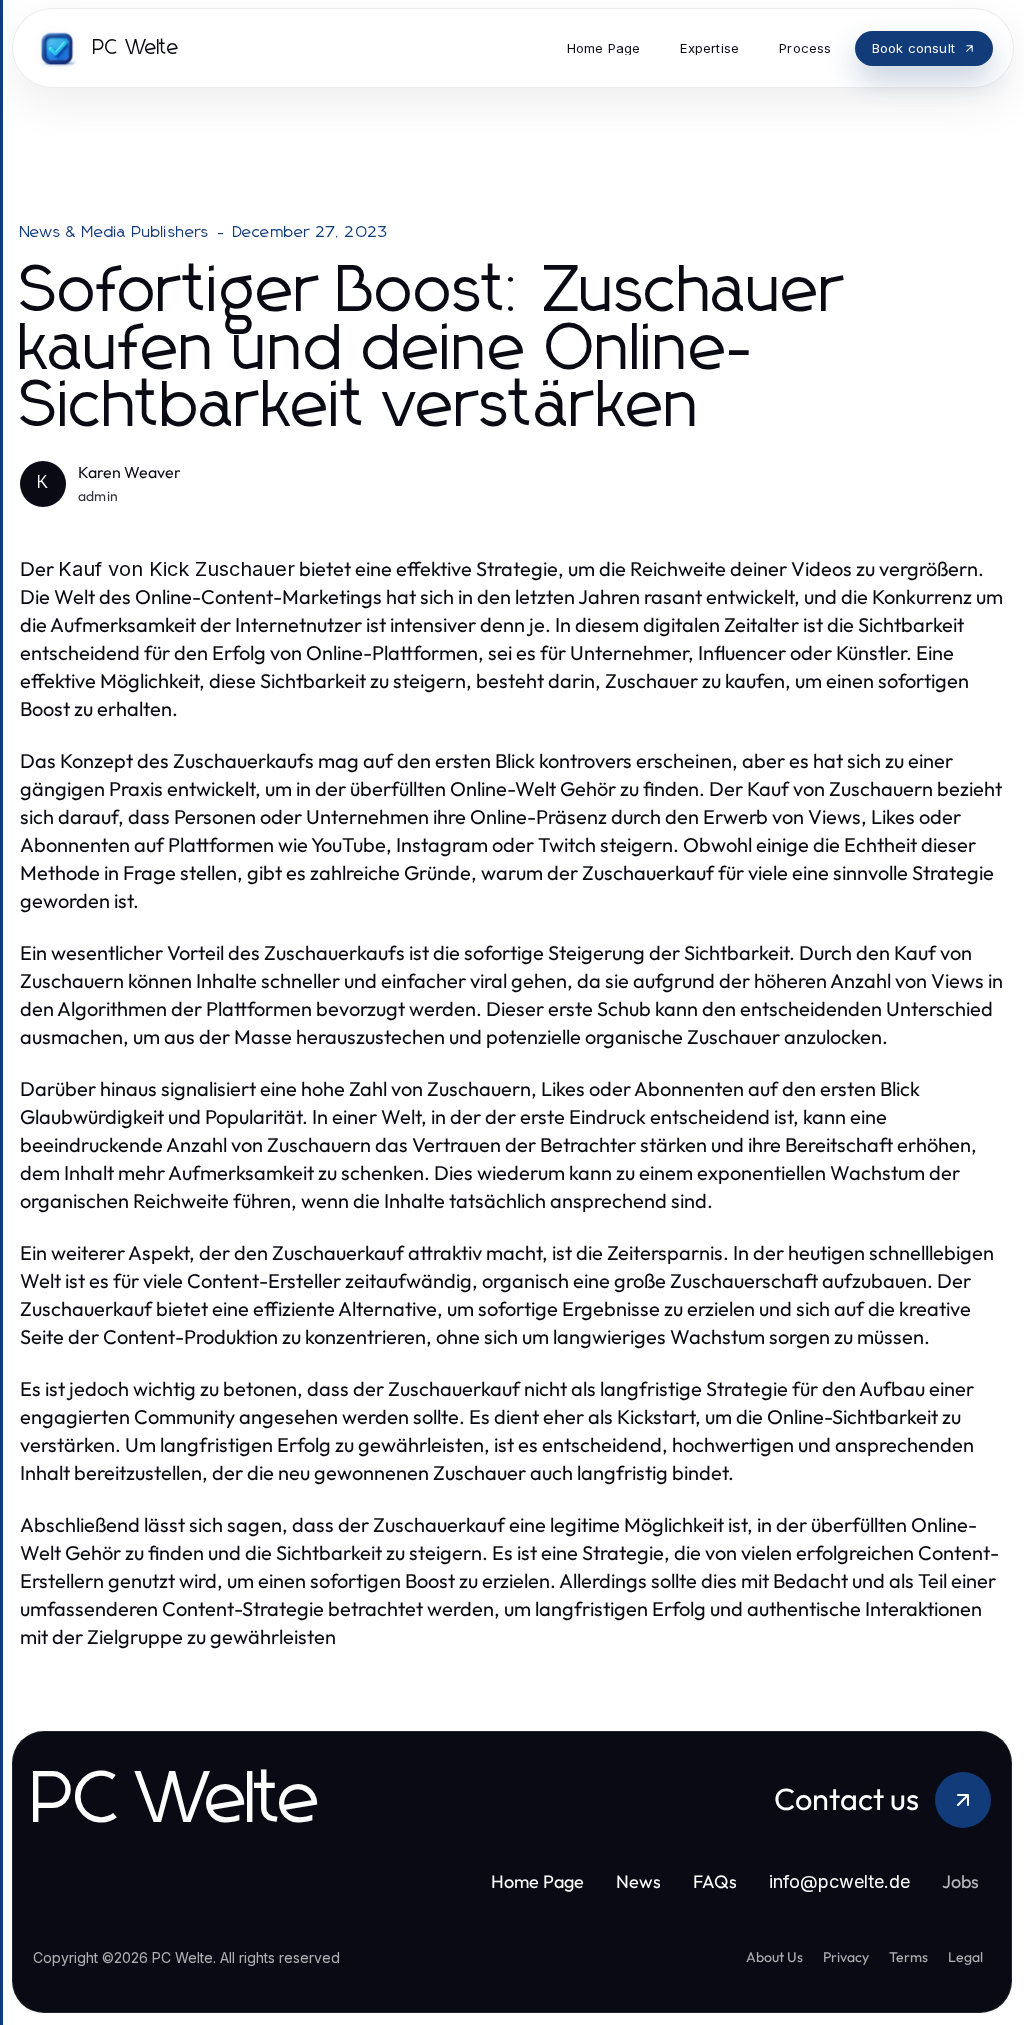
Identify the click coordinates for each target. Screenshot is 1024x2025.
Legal (965, 1957)
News (638, 1881)
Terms (908, 1957)
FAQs (715, 1881)
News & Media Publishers (115, 232)
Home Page (537, 1881)
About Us (774, 1957)
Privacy (846, 1957)
